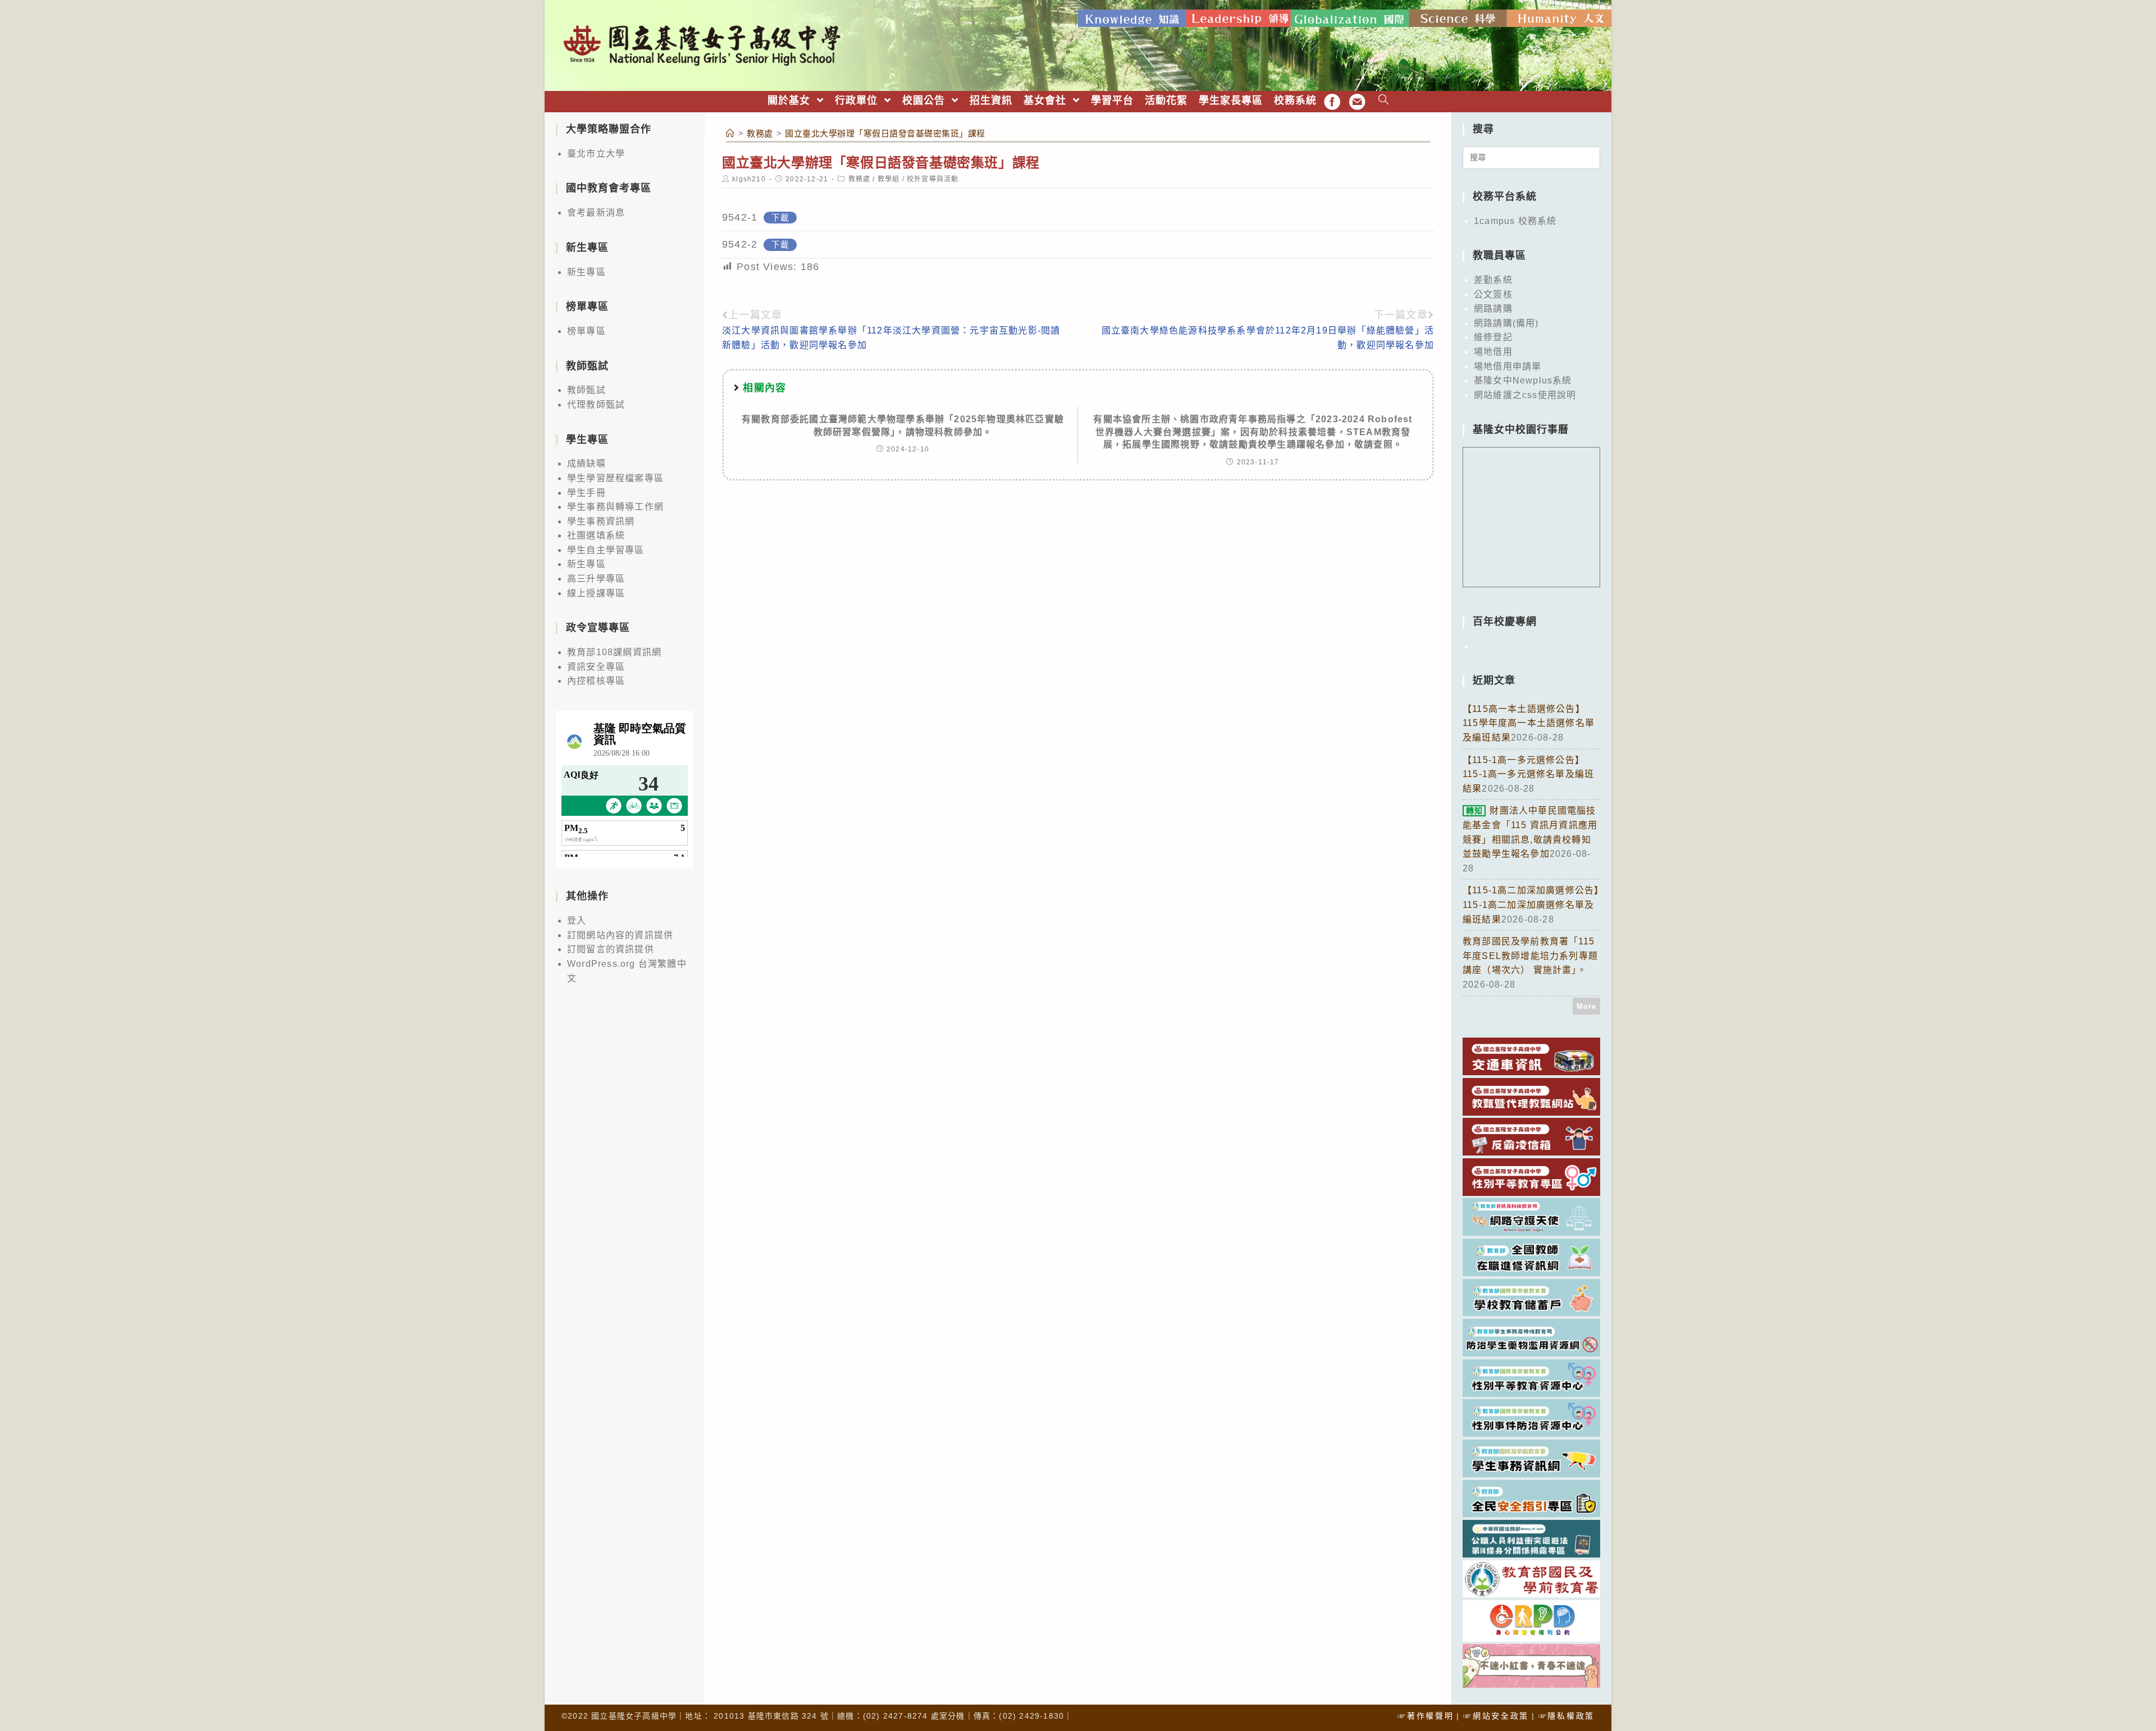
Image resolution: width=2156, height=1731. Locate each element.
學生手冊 (586, 493)
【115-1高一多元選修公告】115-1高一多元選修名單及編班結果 (1528, 774)
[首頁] (730, 133)
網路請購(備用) (1506, 323)
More (1587, 1006)
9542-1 (740, 217)
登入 (577, 921)
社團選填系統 (596, 535)
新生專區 (586, 272)
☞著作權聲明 (1426, 1716)
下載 (780, 218)
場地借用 (1493, 352)
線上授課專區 (596, 593)
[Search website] (1384, 101)
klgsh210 (749, 179)
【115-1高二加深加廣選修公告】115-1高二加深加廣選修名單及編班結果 (1531, 905)
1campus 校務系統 (1515, 221)
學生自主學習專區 (606, 550)
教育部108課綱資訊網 (614, 652)
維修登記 (1493, 337)
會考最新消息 (596, 213)
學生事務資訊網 (601, 521)
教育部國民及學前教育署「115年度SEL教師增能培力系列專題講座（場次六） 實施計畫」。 (1530, 956)
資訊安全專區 (596, 667)
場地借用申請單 (1508, 366)
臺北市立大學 (596, 154)
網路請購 (1493, 309)
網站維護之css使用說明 (1525, 395)
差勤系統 (1493, 280)
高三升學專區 (596, 579)
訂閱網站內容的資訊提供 (620, 935)
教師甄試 (586, 390)
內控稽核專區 (596, 681)
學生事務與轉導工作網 (615, 507)
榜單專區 (586, 331)
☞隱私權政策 (1566, 1716)
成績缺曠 (586, 463)
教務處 (860, 179)
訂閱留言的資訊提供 (611, 949)
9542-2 (740, 244)
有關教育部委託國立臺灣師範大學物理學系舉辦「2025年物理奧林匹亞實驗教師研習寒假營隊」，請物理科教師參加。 (903, 425)
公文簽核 (1493, 294)
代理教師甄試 (596, 405)
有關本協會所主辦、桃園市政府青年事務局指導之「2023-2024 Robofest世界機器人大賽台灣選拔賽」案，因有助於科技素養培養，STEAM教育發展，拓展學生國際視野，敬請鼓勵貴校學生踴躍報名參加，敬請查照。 (1253, 432)
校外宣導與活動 (933, 179)
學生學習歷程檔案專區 (615, 478)
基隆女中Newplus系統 (1523, 380)
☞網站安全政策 (1496, 1716)
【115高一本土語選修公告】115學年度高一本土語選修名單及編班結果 (1529, 723)
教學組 (889, 179)
